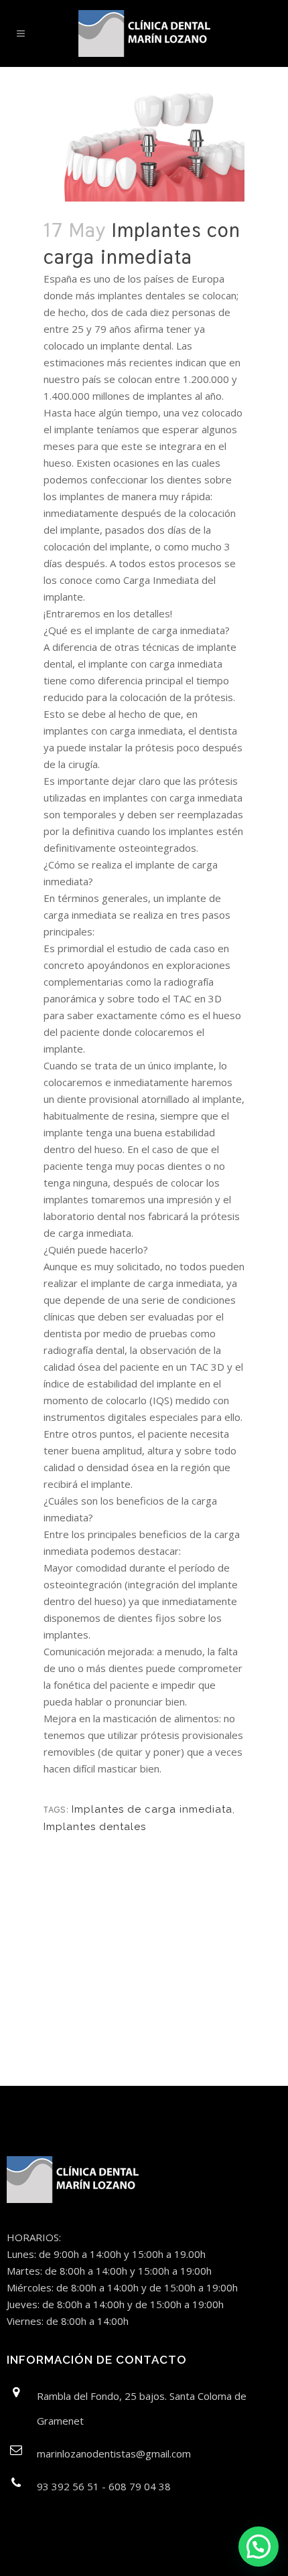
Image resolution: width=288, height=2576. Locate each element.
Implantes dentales (95, 1827)
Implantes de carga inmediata (152, 1809)
